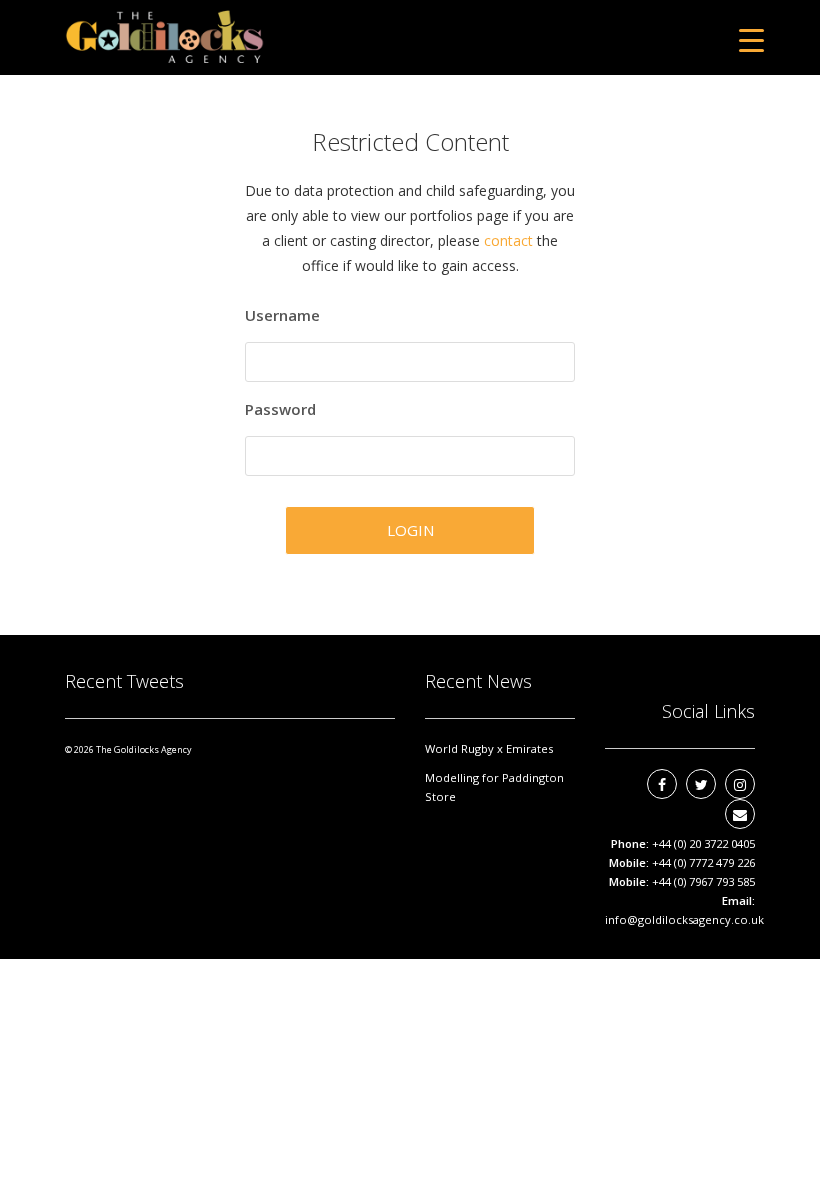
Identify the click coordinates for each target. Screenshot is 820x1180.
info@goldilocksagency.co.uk (684, 919)
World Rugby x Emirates (489, 748)
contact (508, 240)
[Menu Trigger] (751, 39)
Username (282, 315)
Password (280, 409)
